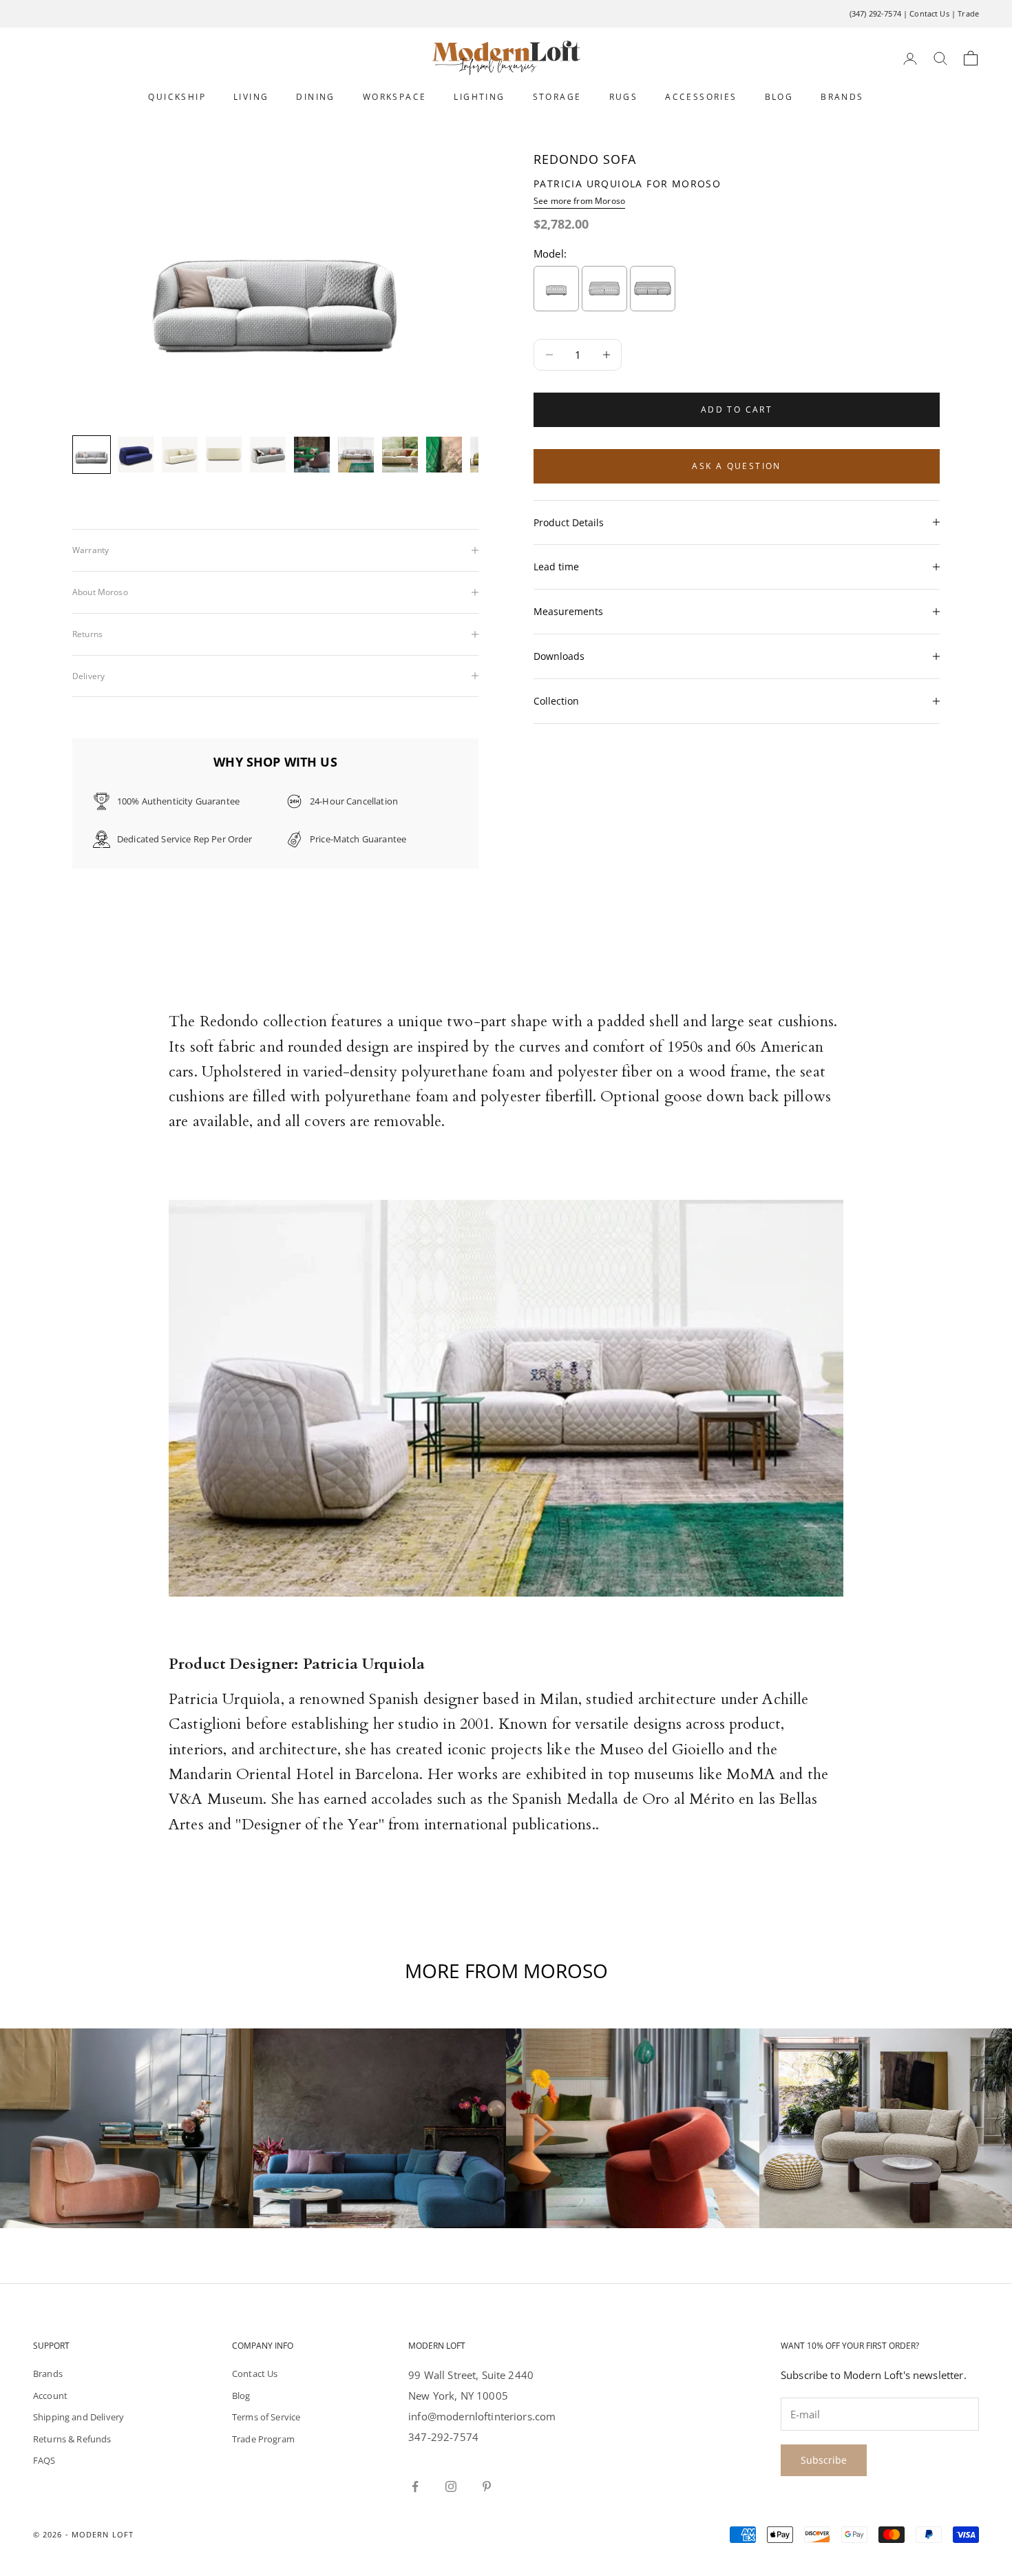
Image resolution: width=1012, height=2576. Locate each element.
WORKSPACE (395, 97)
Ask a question (737, 466)
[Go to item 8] (400, 455)
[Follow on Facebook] (415, 2486)
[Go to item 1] (92, 455)
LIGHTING (479, 97)
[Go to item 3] (180, 455)
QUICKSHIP (177, 97)
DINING (315, 97)
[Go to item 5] (268, 455)
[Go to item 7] (356, 455)
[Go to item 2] (136, 455)
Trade (968, 13)
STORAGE (557, 97)
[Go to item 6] (312, 455)
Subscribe (824, 2460)
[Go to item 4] (224, 455)
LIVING (251, 97)
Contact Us (929, 13)
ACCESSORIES (701, 97)
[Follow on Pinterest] (487, 2486)
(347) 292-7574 (875, 13)
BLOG (779, 97)
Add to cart (737, 409)
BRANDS (842, 97)
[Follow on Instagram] (451, 2486)
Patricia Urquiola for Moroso (627, 184)
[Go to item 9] (444, 455)
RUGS (624, 97)
